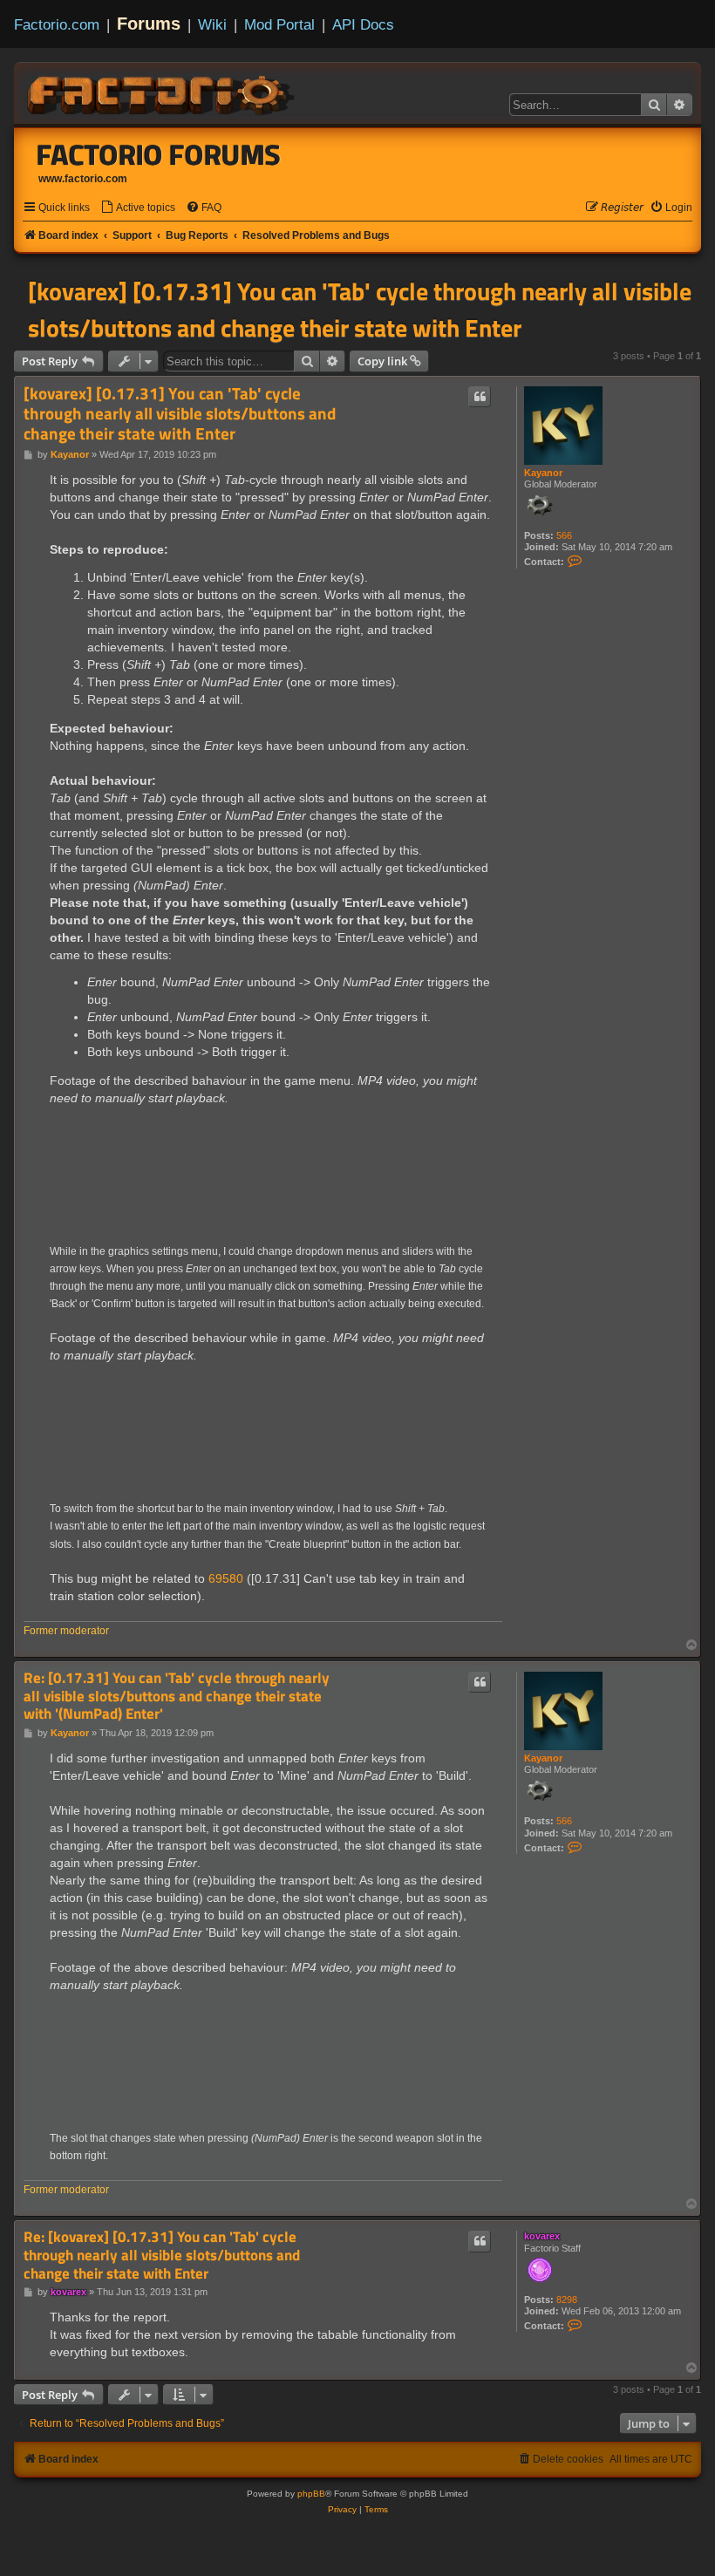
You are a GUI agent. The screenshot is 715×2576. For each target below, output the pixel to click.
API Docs (363, 24)
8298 (567, 2300)
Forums (149, 24)
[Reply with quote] (480, 397)
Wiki (212, 24)
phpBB (311, 2494)
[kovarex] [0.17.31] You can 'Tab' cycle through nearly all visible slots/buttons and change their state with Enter (360, 310)
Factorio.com (57, 24)
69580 (226, 1578)
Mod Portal (279, 24)
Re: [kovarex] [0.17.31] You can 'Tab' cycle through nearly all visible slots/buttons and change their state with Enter (162, 2255)
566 (564, 535)
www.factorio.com (83, 179)
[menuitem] (138, 208)
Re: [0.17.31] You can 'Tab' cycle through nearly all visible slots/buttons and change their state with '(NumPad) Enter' (177, 1696)
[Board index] (162, 92)
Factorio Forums (159, 154)
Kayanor (543, 473)
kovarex (542, 2236)
